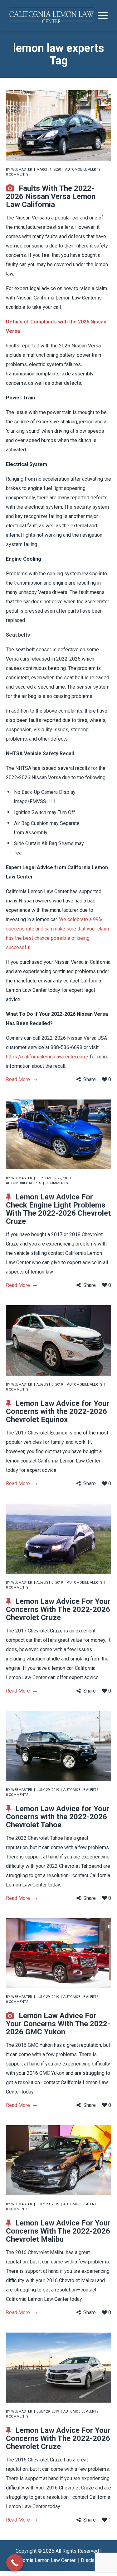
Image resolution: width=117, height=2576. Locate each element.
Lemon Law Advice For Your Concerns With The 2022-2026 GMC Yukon (58, 2024)
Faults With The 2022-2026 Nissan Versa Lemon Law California (51, 196)
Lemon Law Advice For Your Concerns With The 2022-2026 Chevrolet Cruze (58, 1609)
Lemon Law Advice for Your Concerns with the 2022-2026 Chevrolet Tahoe (58, 1817)
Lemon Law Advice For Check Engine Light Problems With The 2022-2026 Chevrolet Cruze (58, 1209)
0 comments (17, 174)
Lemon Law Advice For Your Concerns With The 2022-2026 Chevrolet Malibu (58, 2231)
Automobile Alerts (83, 170)
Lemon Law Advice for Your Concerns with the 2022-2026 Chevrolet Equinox (58, 1411)
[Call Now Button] (15, 2563)
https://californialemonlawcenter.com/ (47, 1057)
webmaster (22, 170)
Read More (18, 1079)
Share (90, 1079)
